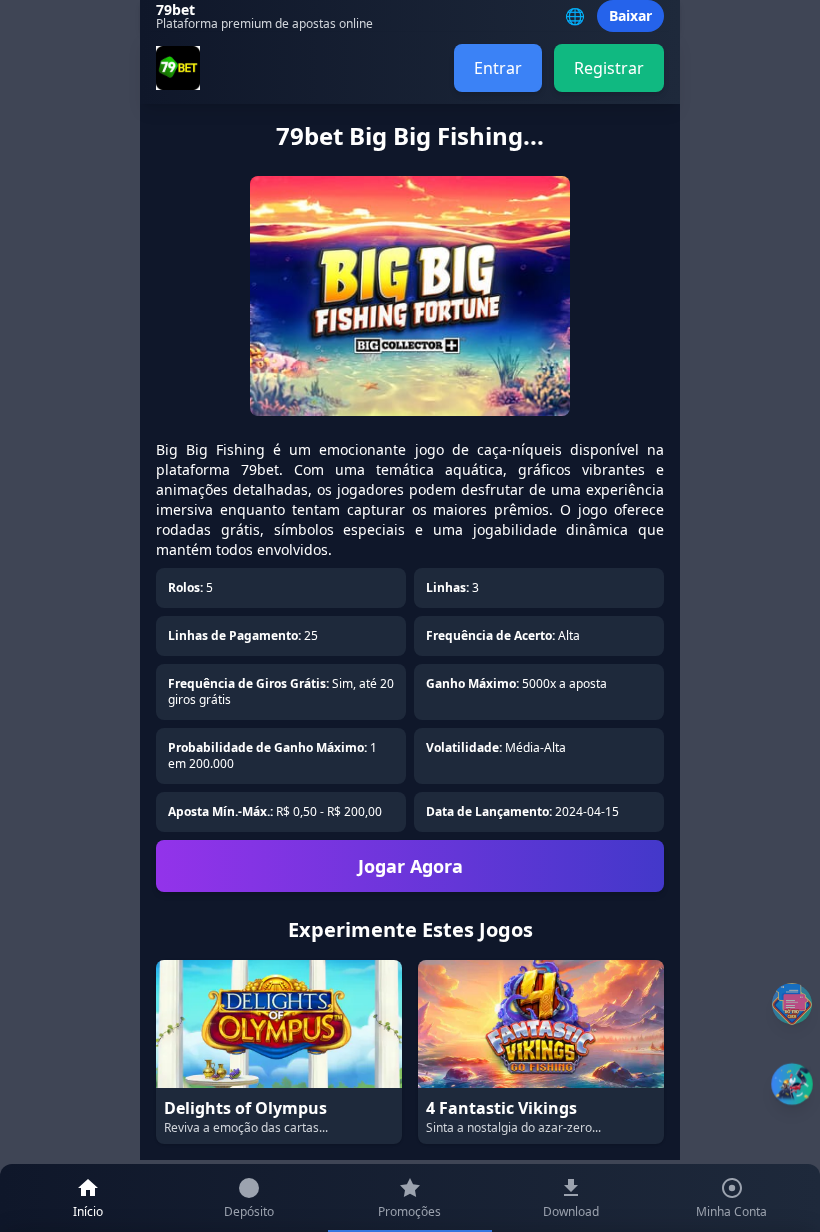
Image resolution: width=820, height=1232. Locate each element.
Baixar (630, 15)
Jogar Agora (410, 866)
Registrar (609, 68)
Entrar (498, 68)
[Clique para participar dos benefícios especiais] (792, 1084)
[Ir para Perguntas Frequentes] (792, 1003)
